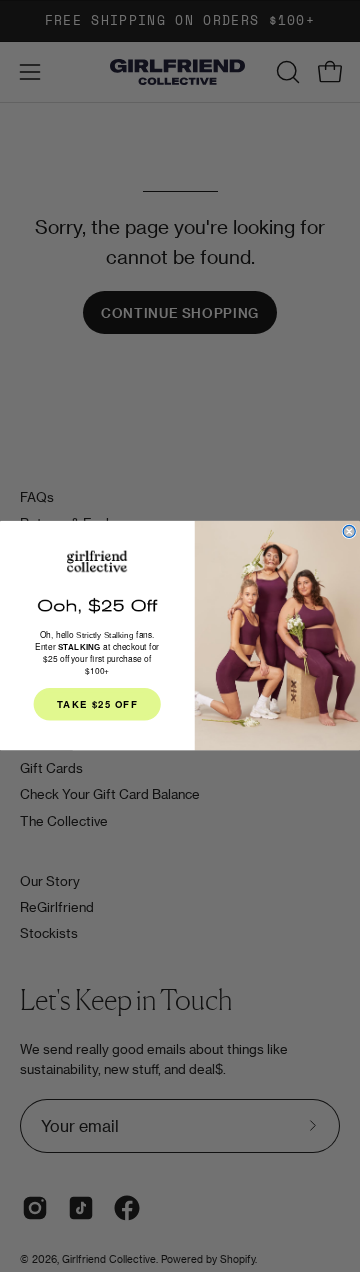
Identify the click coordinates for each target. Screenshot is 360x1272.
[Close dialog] (349, 532)
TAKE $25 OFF (97, 705)
